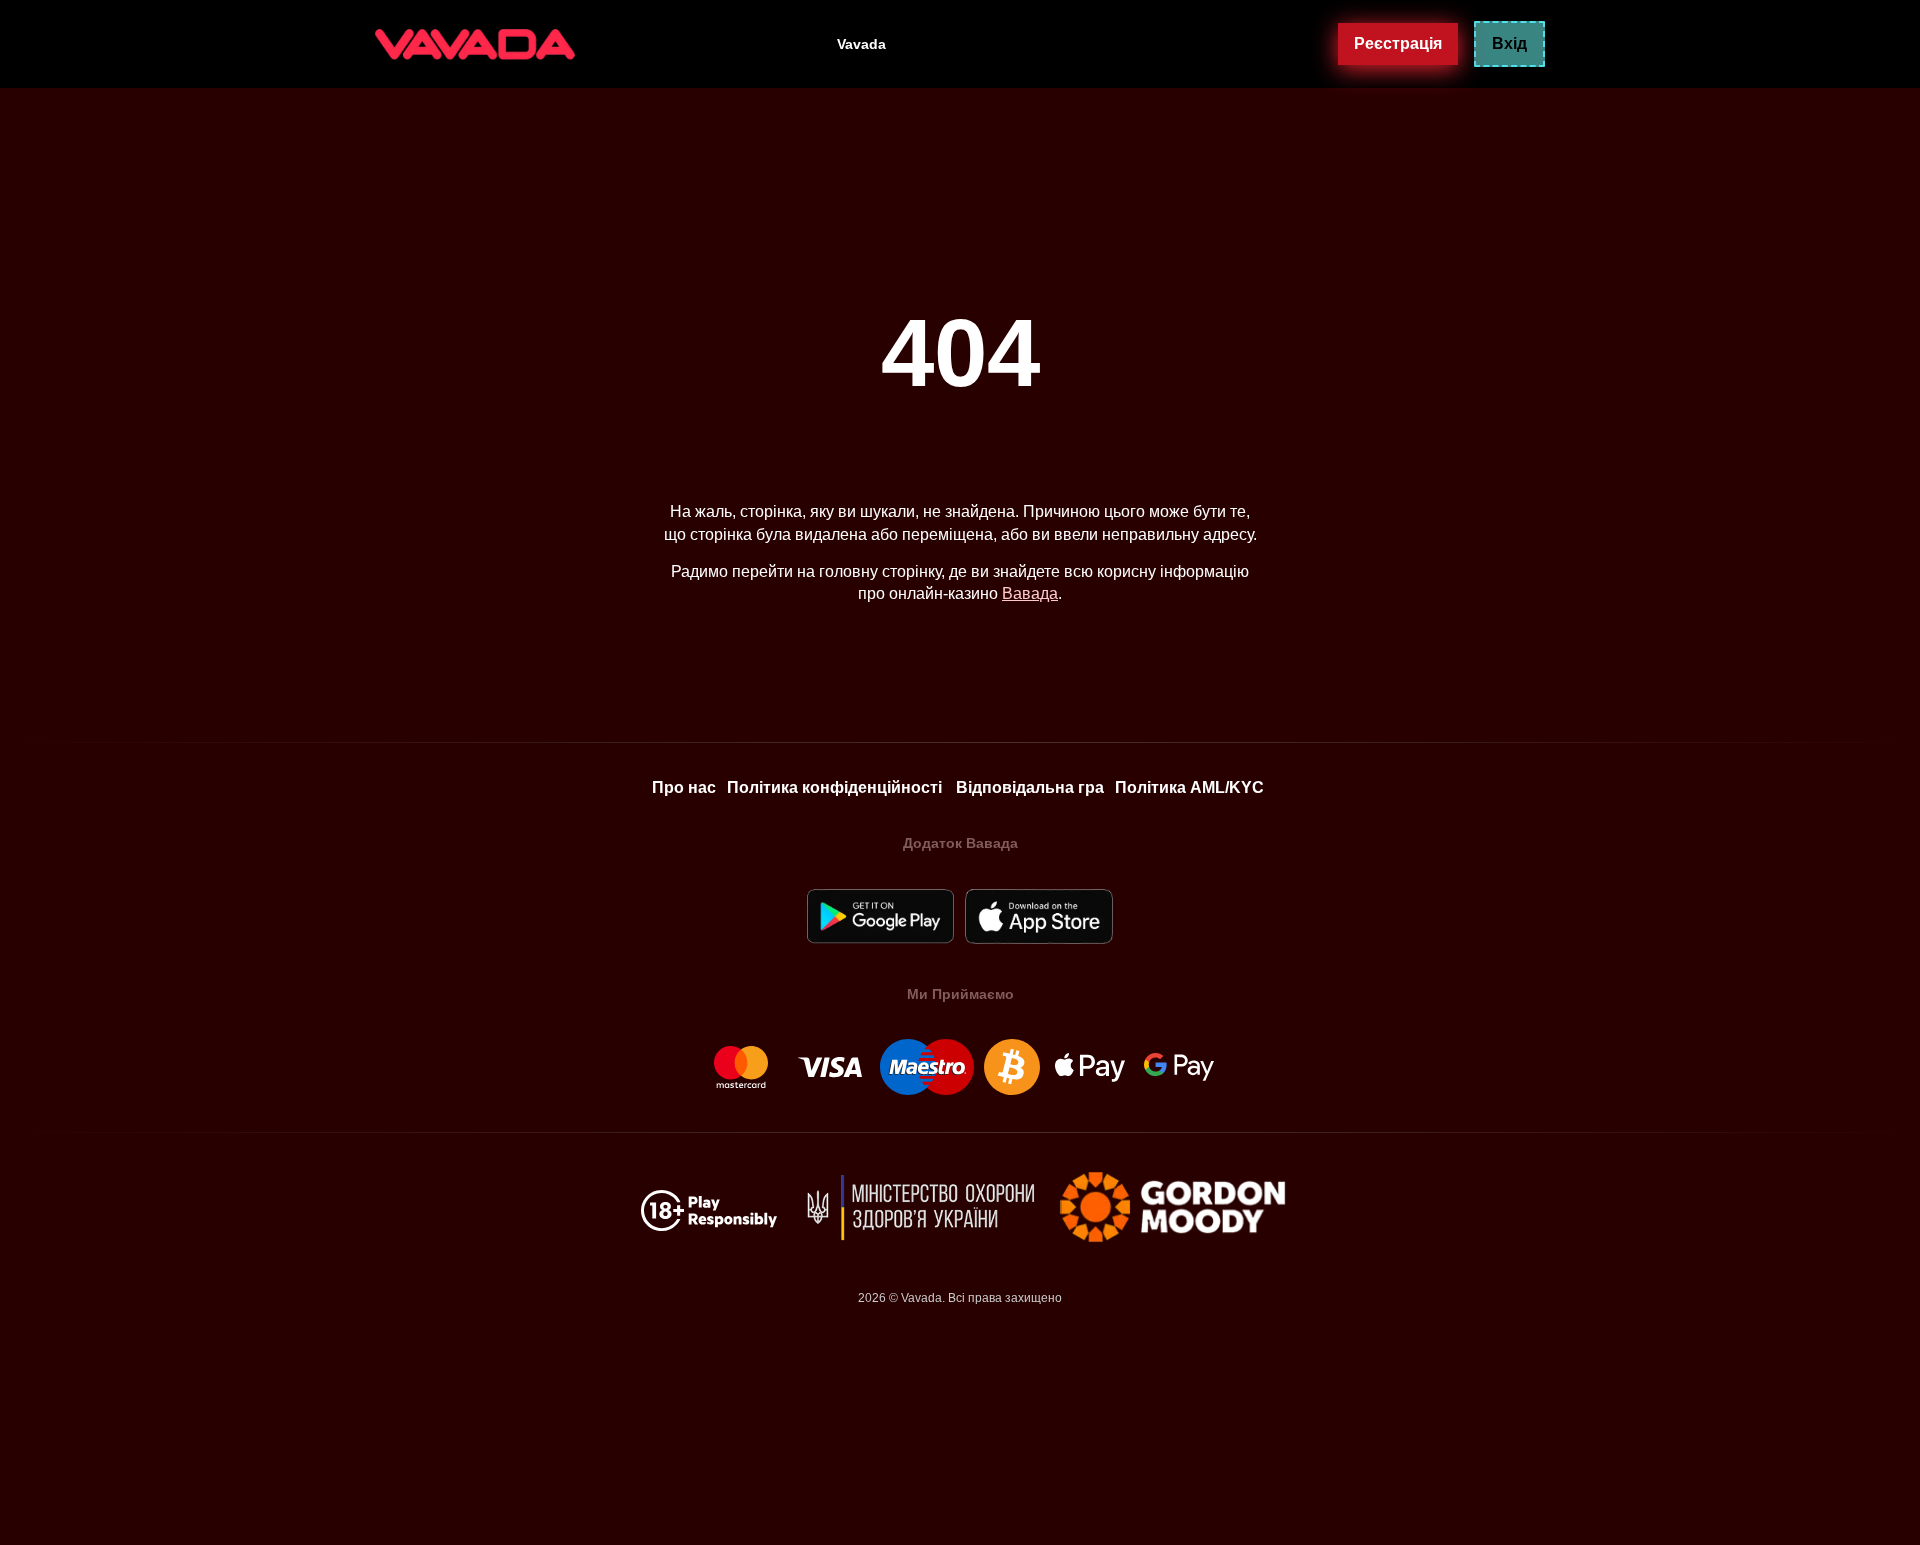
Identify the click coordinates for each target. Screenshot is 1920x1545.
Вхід (1509, 43)
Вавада (1030, 593)
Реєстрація (1398, 43)
